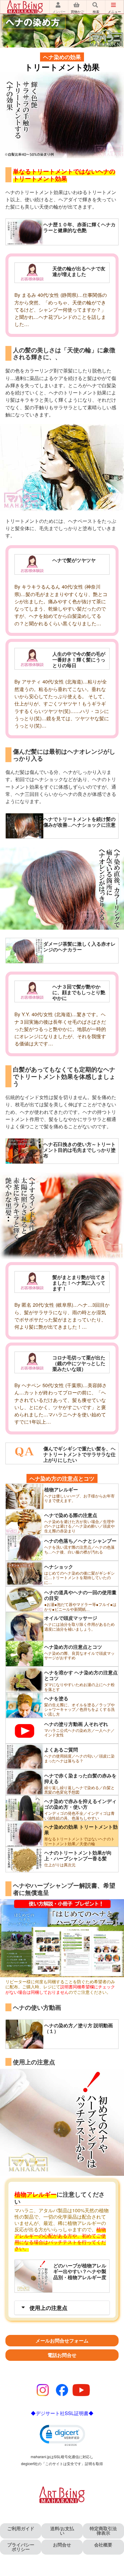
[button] (62, 2435)
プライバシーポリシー (21, 2547)
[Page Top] (116, 2561)
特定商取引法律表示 (103, 2531)
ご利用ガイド (21, 2528)
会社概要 (103, 2545)
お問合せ (62, 2545)
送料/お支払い (62, 2531)
